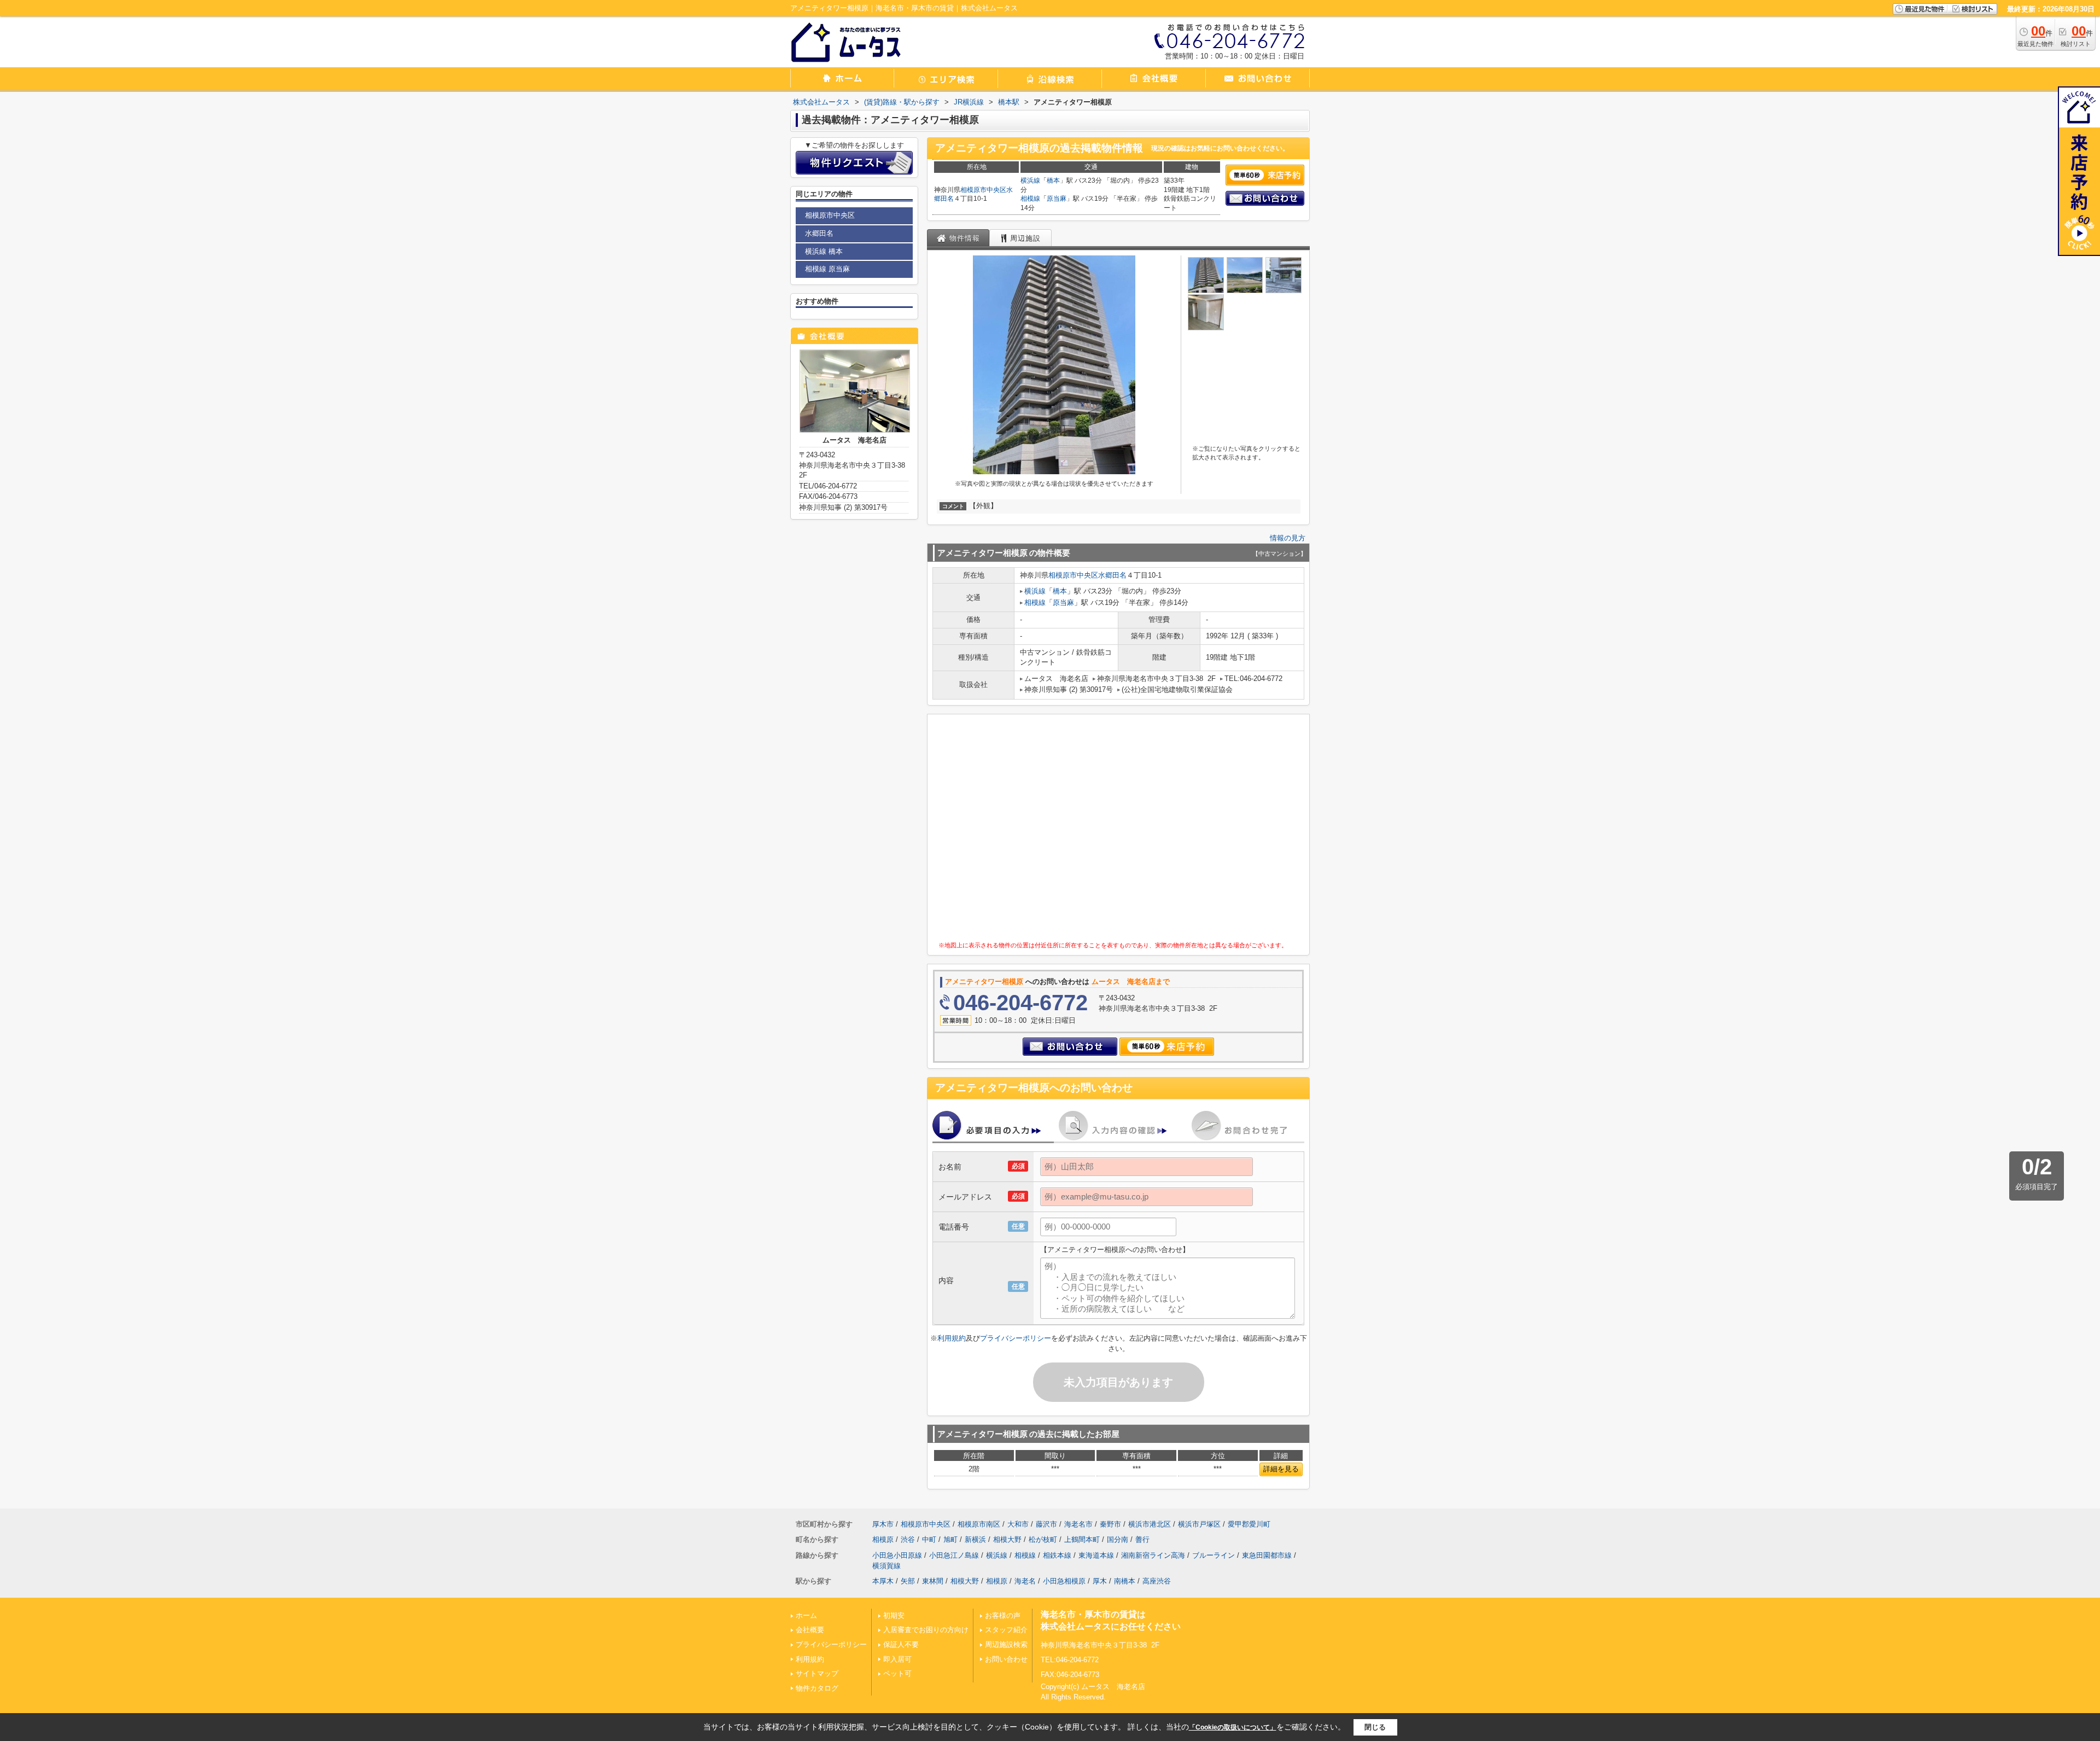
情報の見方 (1288, 538)
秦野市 (1110, 1524)
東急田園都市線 (1267, 1555)
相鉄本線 (1057, 1555)
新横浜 (975, 1539)
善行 (1142, 1539)
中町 (929, 1539)
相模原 (883, 1539)
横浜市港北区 (1150, 1524)
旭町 (950, 1539)
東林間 (933, 1581)
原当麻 (1057, 199)
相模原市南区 (979, 1524)
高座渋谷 (1157, 1581)
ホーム (806, 1615)
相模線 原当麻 (827, 269)
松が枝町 (1043, 1539)
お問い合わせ (1006, 1659)
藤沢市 (1046, 1524)
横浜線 (1030, 180)
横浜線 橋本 (824, 251)
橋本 (1053, 180)
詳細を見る (1281, 1469)
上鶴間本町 (1082, 1539)
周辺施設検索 (1006, 1644)
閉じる (1375, 1727)
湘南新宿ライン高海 (1153, 1555)
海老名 (1025, 1581)
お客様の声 (1003, 1615)
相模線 (1030, 199)
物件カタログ (817, 1688)
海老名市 (1078, 1524)
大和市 (1018, 1524)
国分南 (1118, 1539)
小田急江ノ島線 (954, 1555)
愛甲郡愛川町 (1249, 1524)
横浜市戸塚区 (1199, 1524)
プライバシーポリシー (1016, 1338)
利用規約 (952, 1338)
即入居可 (897, 1659)
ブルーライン (1214, 1555)
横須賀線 (886, 1566)
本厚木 (883, 1581)
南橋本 (1125, 1581)
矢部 (908, 1581)
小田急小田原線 (897, 1555)
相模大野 (1007, 1539)
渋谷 (908, 1539)
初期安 (894, 1615)
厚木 (1100, 1581)
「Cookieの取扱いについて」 (1233, 1727)
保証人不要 (901, 1644)
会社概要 (810, 1630)
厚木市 (883, 1524)
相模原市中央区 (983, 190)
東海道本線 (1096, 1555)
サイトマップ (817, 1673)
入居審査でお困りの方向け (926, 1630)
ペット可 (897, 1673)
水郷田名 (1112, 575)
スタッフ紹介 (1006, 1630)
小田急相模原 (1064, 1581)
